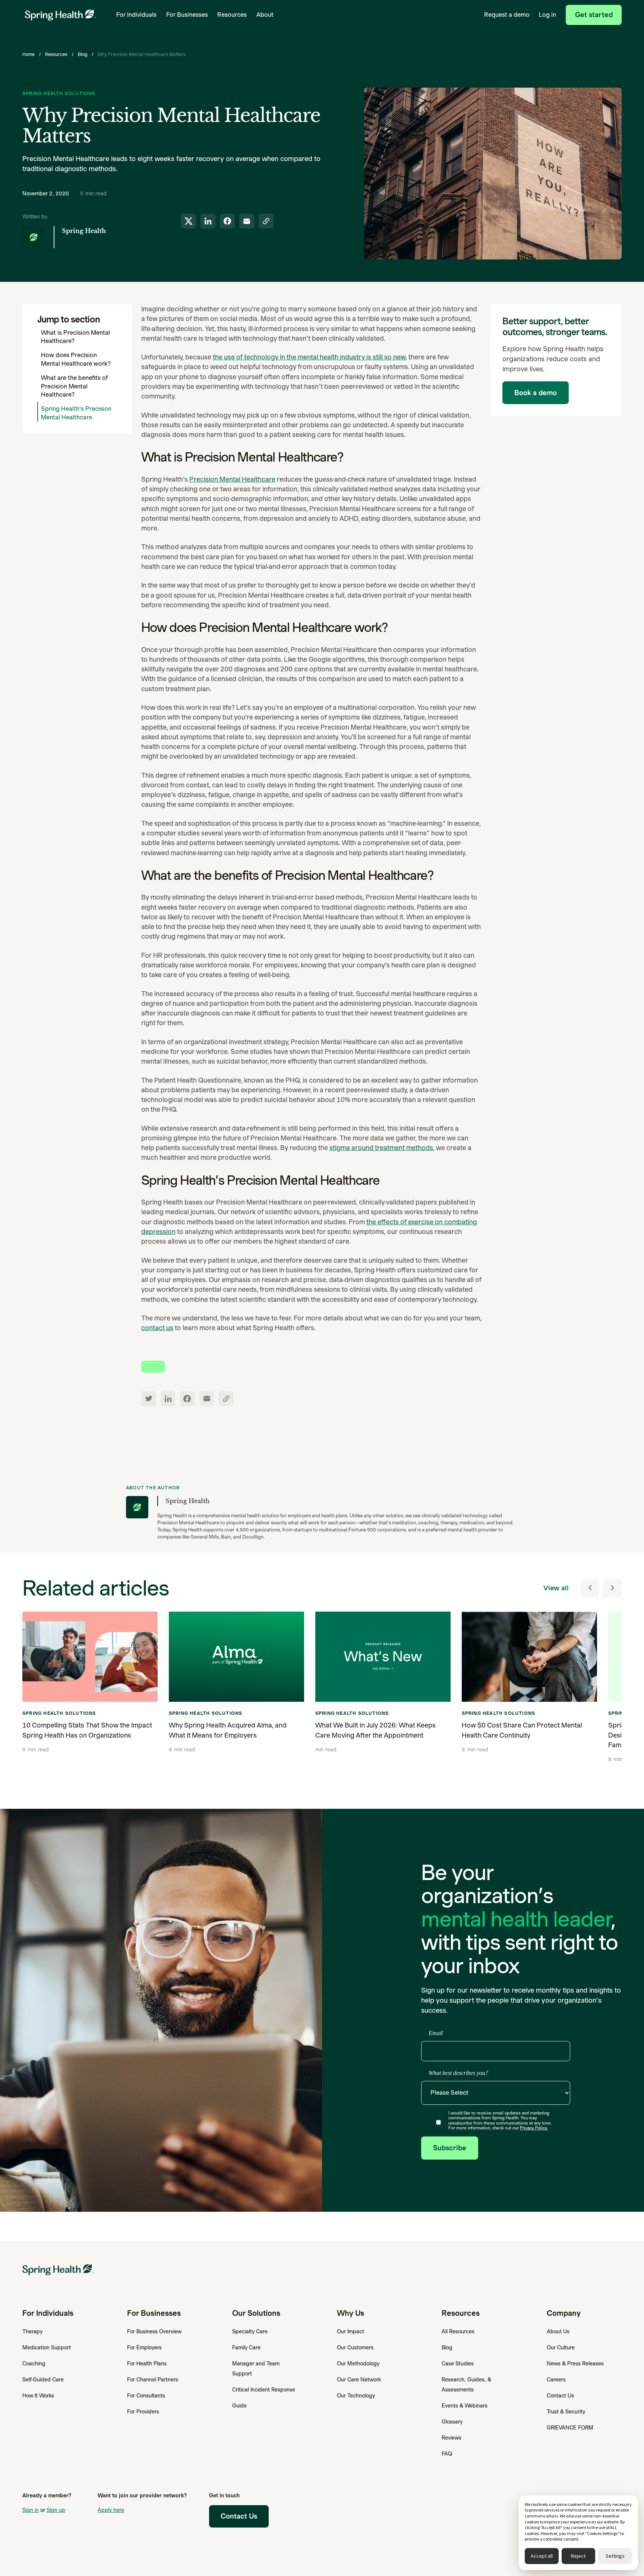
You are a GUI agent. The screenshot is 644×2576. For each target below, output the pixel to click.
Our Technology (356, 2396)
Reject (578, 2556)
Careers (556, 2380)
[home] (60, 15)
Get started (594, 15)
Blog (83, 54)
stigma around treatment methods (381, 1148)
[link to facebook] (187, 1399)
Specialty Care (250, 2331)
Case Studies (458, 2364)
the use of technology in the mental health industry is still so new (309, 357)
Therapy (32, 2331)
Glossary (452, 2422)
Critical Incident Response (264, 2390)
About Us (558, 2331)
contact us (157, 1328)
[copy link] (226, 1399)
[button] (136, 15)
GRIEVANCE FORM (570, 2428)
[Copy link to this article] (266, 221)
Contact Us (560, 2396)
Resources (56, 54)
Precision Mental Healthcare (232, 479)
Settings (615, 2556)
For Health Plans (147, 2364)
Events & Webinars (465, 2406)
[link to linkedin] (168, 1399)
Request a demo (507, 15)
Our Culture (561, 2347)
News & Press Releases (575, 2364)
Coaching (34, 2364)
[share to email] (247, 221)
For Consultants (146, 2396)
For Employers (144, 2347)
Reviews (452, 2438)
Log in (547, 15)
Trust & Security (566, 2412)
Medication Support (47, 2347)
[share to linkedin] (208, 221)
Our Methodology (358, 2364)
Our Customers (355, 2347)
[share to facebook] (227, 221)
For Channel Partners (153, 2380)
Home (29, 54)
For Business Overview (154, 2331)
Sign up (56, 2510)
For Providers (143, 2412)
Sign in (31, 2510)
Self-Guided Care (43, 2380)
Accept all (542, 2556)
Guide (239, 2406)
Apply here (111, 2510)
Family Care (246, 2347)
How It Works (38, 2396)
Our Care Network (359, 2380)
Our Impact (351, 2331)
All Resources (458, 2331)
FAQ (447, 2454)
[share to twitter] (189, 221)
